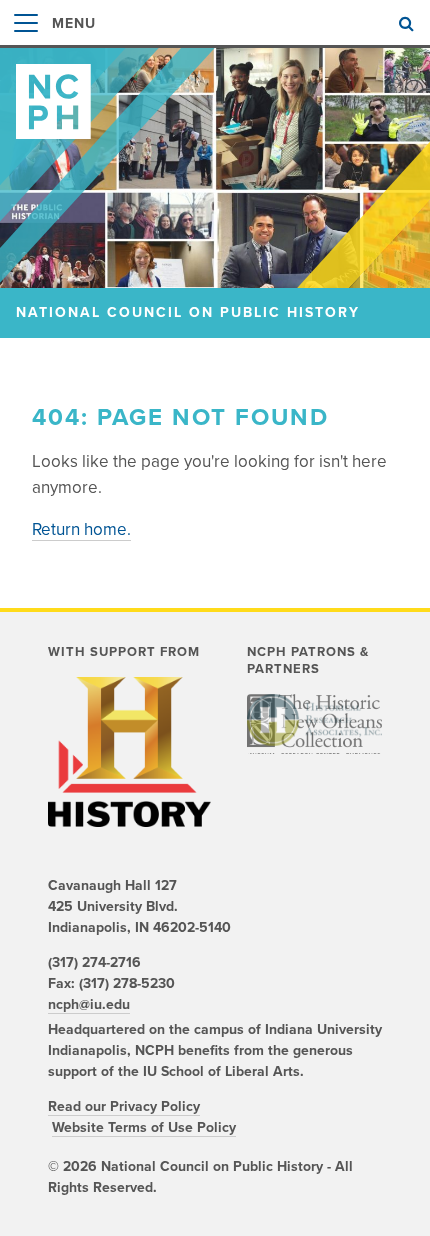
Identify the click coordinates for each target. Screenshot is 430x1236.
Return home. (81, 529)
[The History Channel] (129, 752)
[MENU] (26, 44)
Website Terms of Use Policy (144, 1127)
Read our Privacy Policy (124, 1106)
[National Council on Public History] (215, 93)
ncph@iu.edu (89, 1004)
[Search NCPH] (406, 24)
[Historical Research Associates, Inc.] (314, 720)
